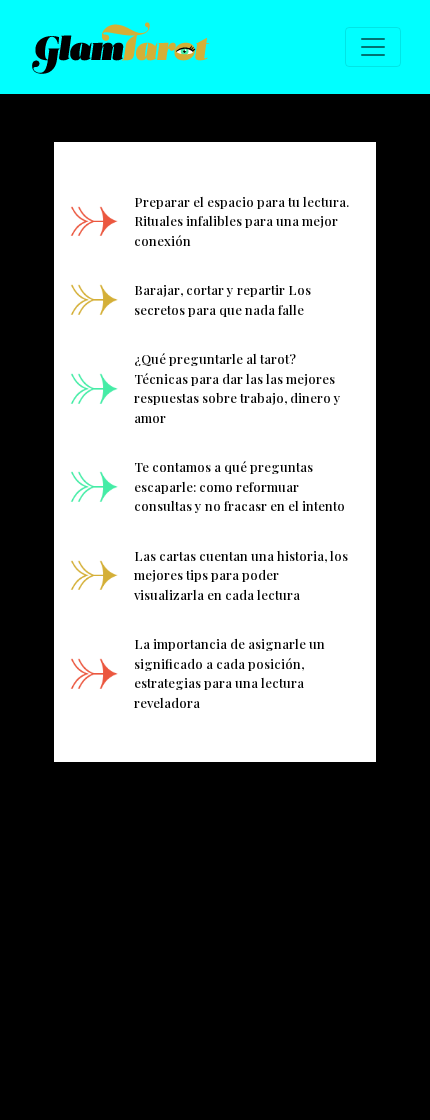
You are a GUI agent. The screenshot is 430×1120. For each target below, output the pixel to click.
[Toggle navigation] (373, 47)
